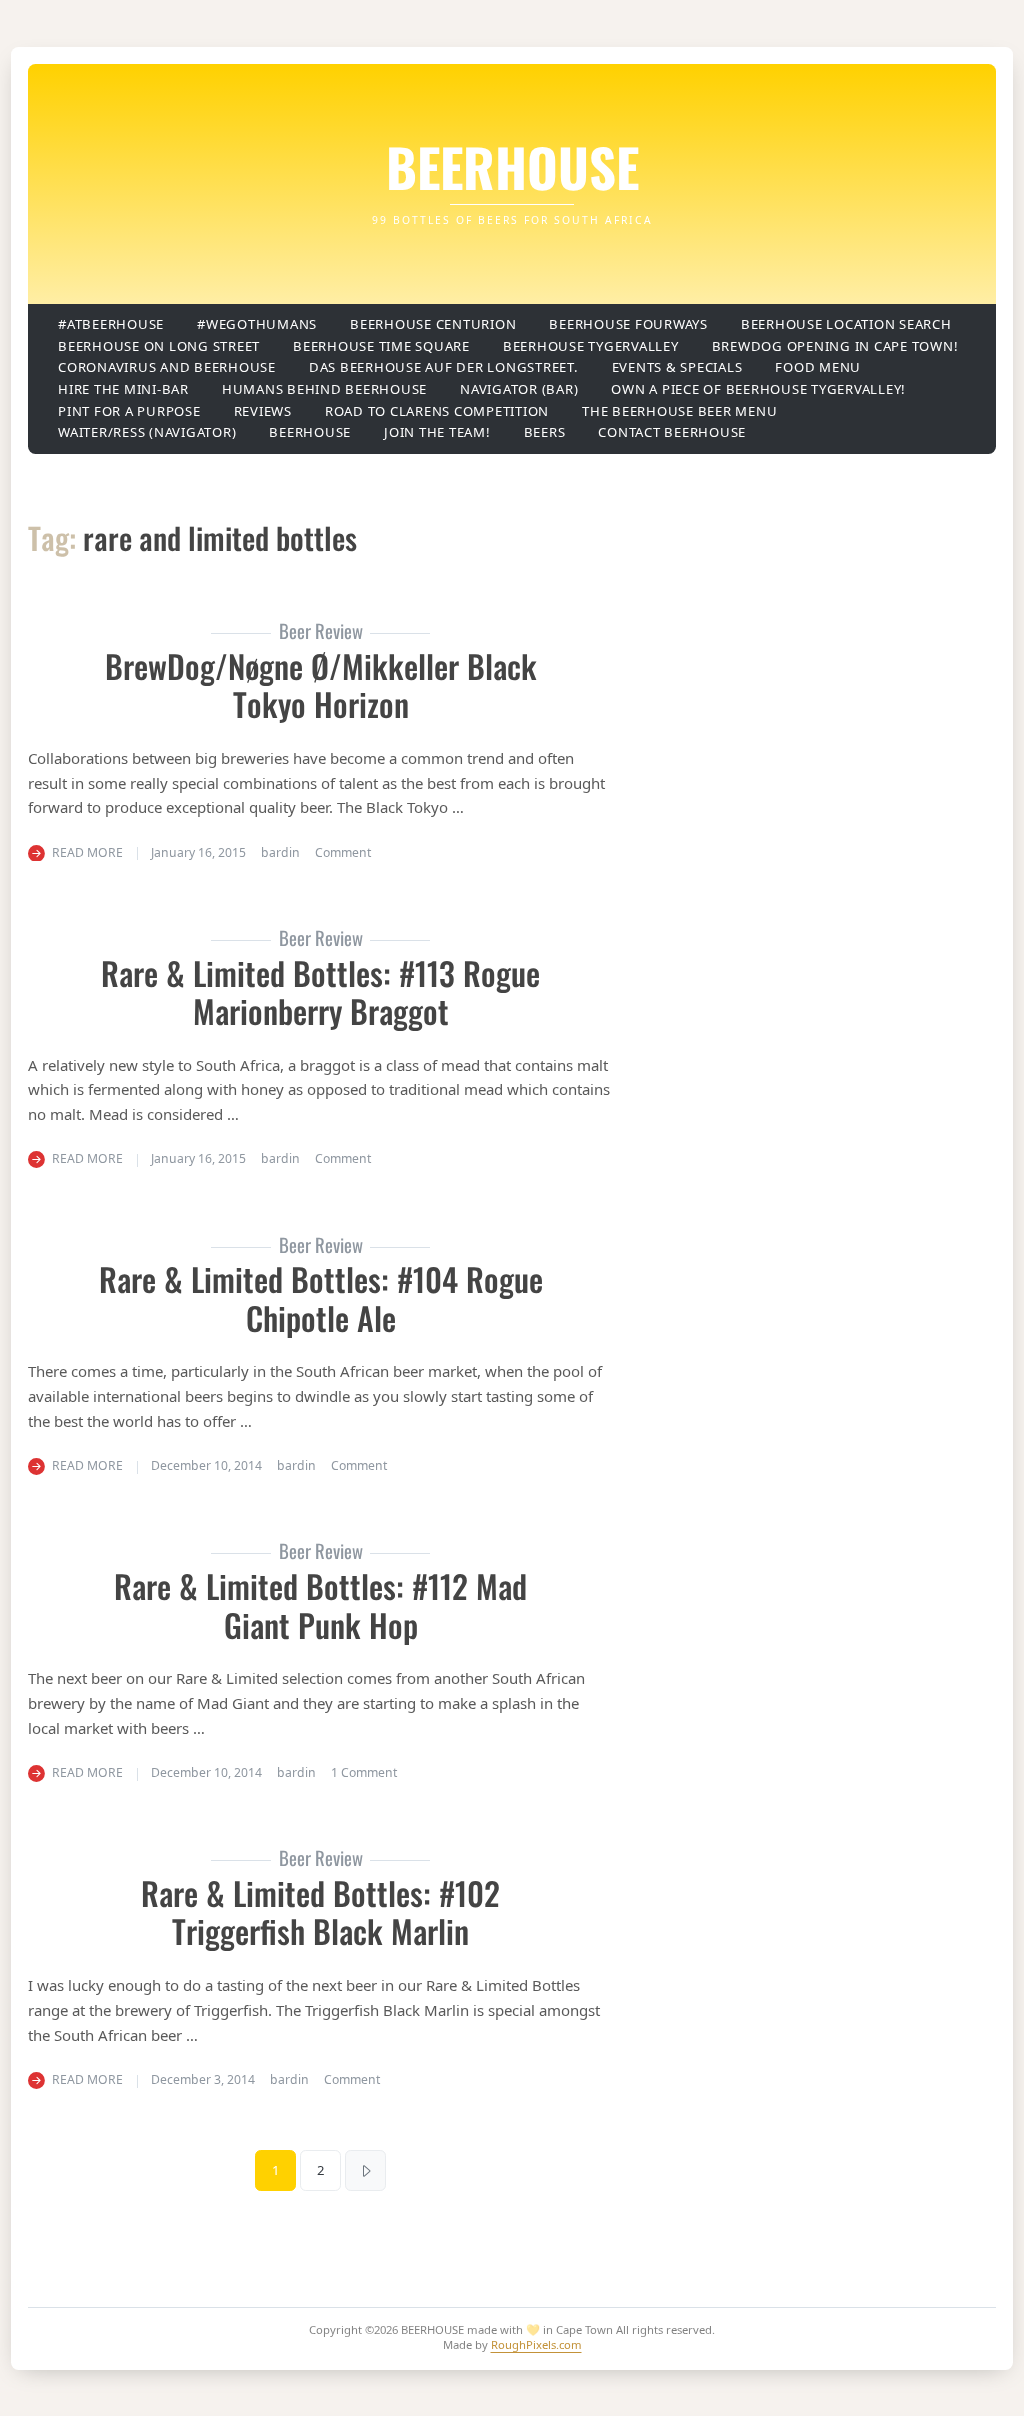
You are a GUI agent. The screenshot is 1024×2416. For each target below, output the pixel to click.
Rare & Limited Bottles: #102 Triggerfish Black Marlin (320, 1911)
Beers (545, 432)
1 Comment (364, 1772)
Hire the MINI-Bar (123, 389)
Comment (343, 852)
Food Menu (818, 367)
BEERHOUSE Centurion (433, 324)
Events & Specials (677, 367)
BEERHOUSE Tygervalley (591, 346)
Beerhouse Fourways (628, 324)
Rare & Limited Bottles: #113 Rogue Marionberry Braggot (320, 991)
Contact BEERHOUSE (672, 432)
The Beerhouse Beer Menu (679, 411)
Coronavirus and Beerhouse (167, 367)
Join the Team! (437, 432)
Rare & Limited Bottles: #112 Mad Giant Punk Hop (320, 1604)
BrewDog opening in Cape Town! (835, 346)
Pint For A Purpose (129, 411)
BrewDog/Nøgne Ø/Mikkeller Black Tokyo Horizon (321, 684)
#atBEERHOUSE (111, 324)
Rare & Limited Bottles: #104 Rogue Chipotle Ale (321, 1297)
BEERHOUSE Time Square (381, 346)
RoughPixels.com (536, 2344)
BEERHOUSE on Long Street (159, 346)
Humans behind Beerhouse (324, 389)
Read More (87, 852)
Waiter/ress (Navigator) (147, 432)
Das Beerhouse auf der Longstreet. (444, 367)
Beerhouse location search (846, 324)
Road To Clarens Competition (437, 411)
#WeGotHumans (257, 324)
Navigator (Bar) (519, 389)
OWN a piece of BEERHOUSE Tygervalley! (758, 389)
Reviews (263, 411)
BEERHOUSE (512, 166)
